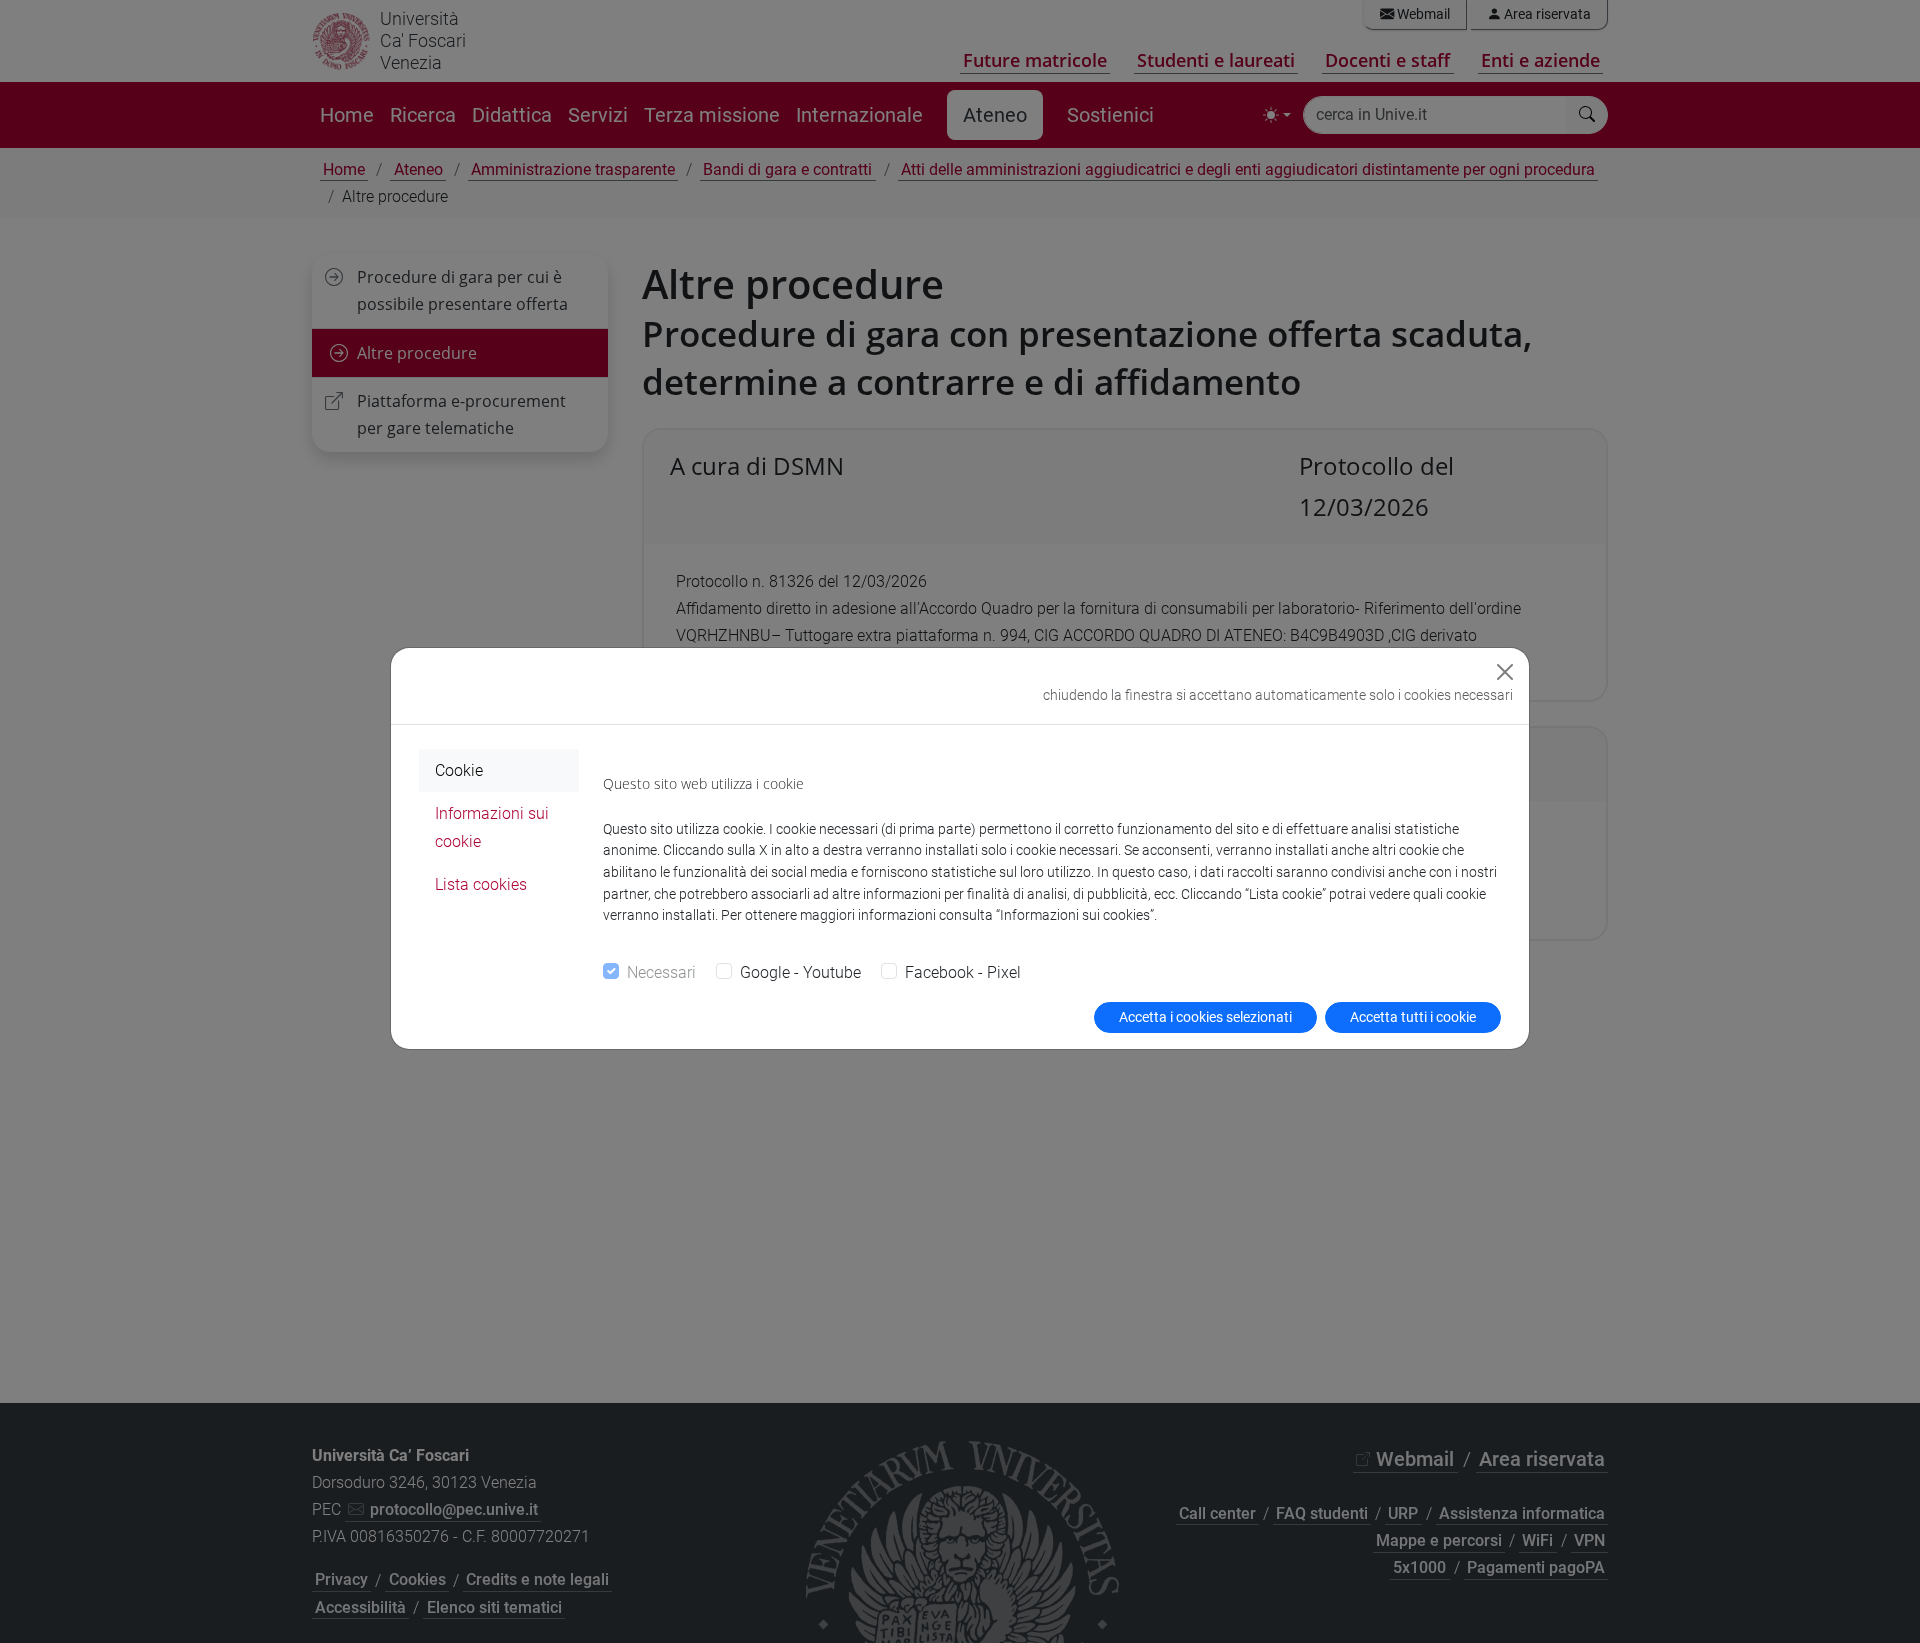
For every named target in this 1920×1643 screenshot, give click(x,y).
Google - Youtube (800, 972)
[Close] (1505, 672)
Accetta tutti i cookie (1413, 1017)
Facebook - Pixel (963, 972)
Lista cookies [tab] (481, 884)
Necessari (661, 972)
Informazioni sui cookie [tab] (492, 827)
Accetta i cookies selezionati (1205, 1017)
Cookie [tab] (459, 770)
